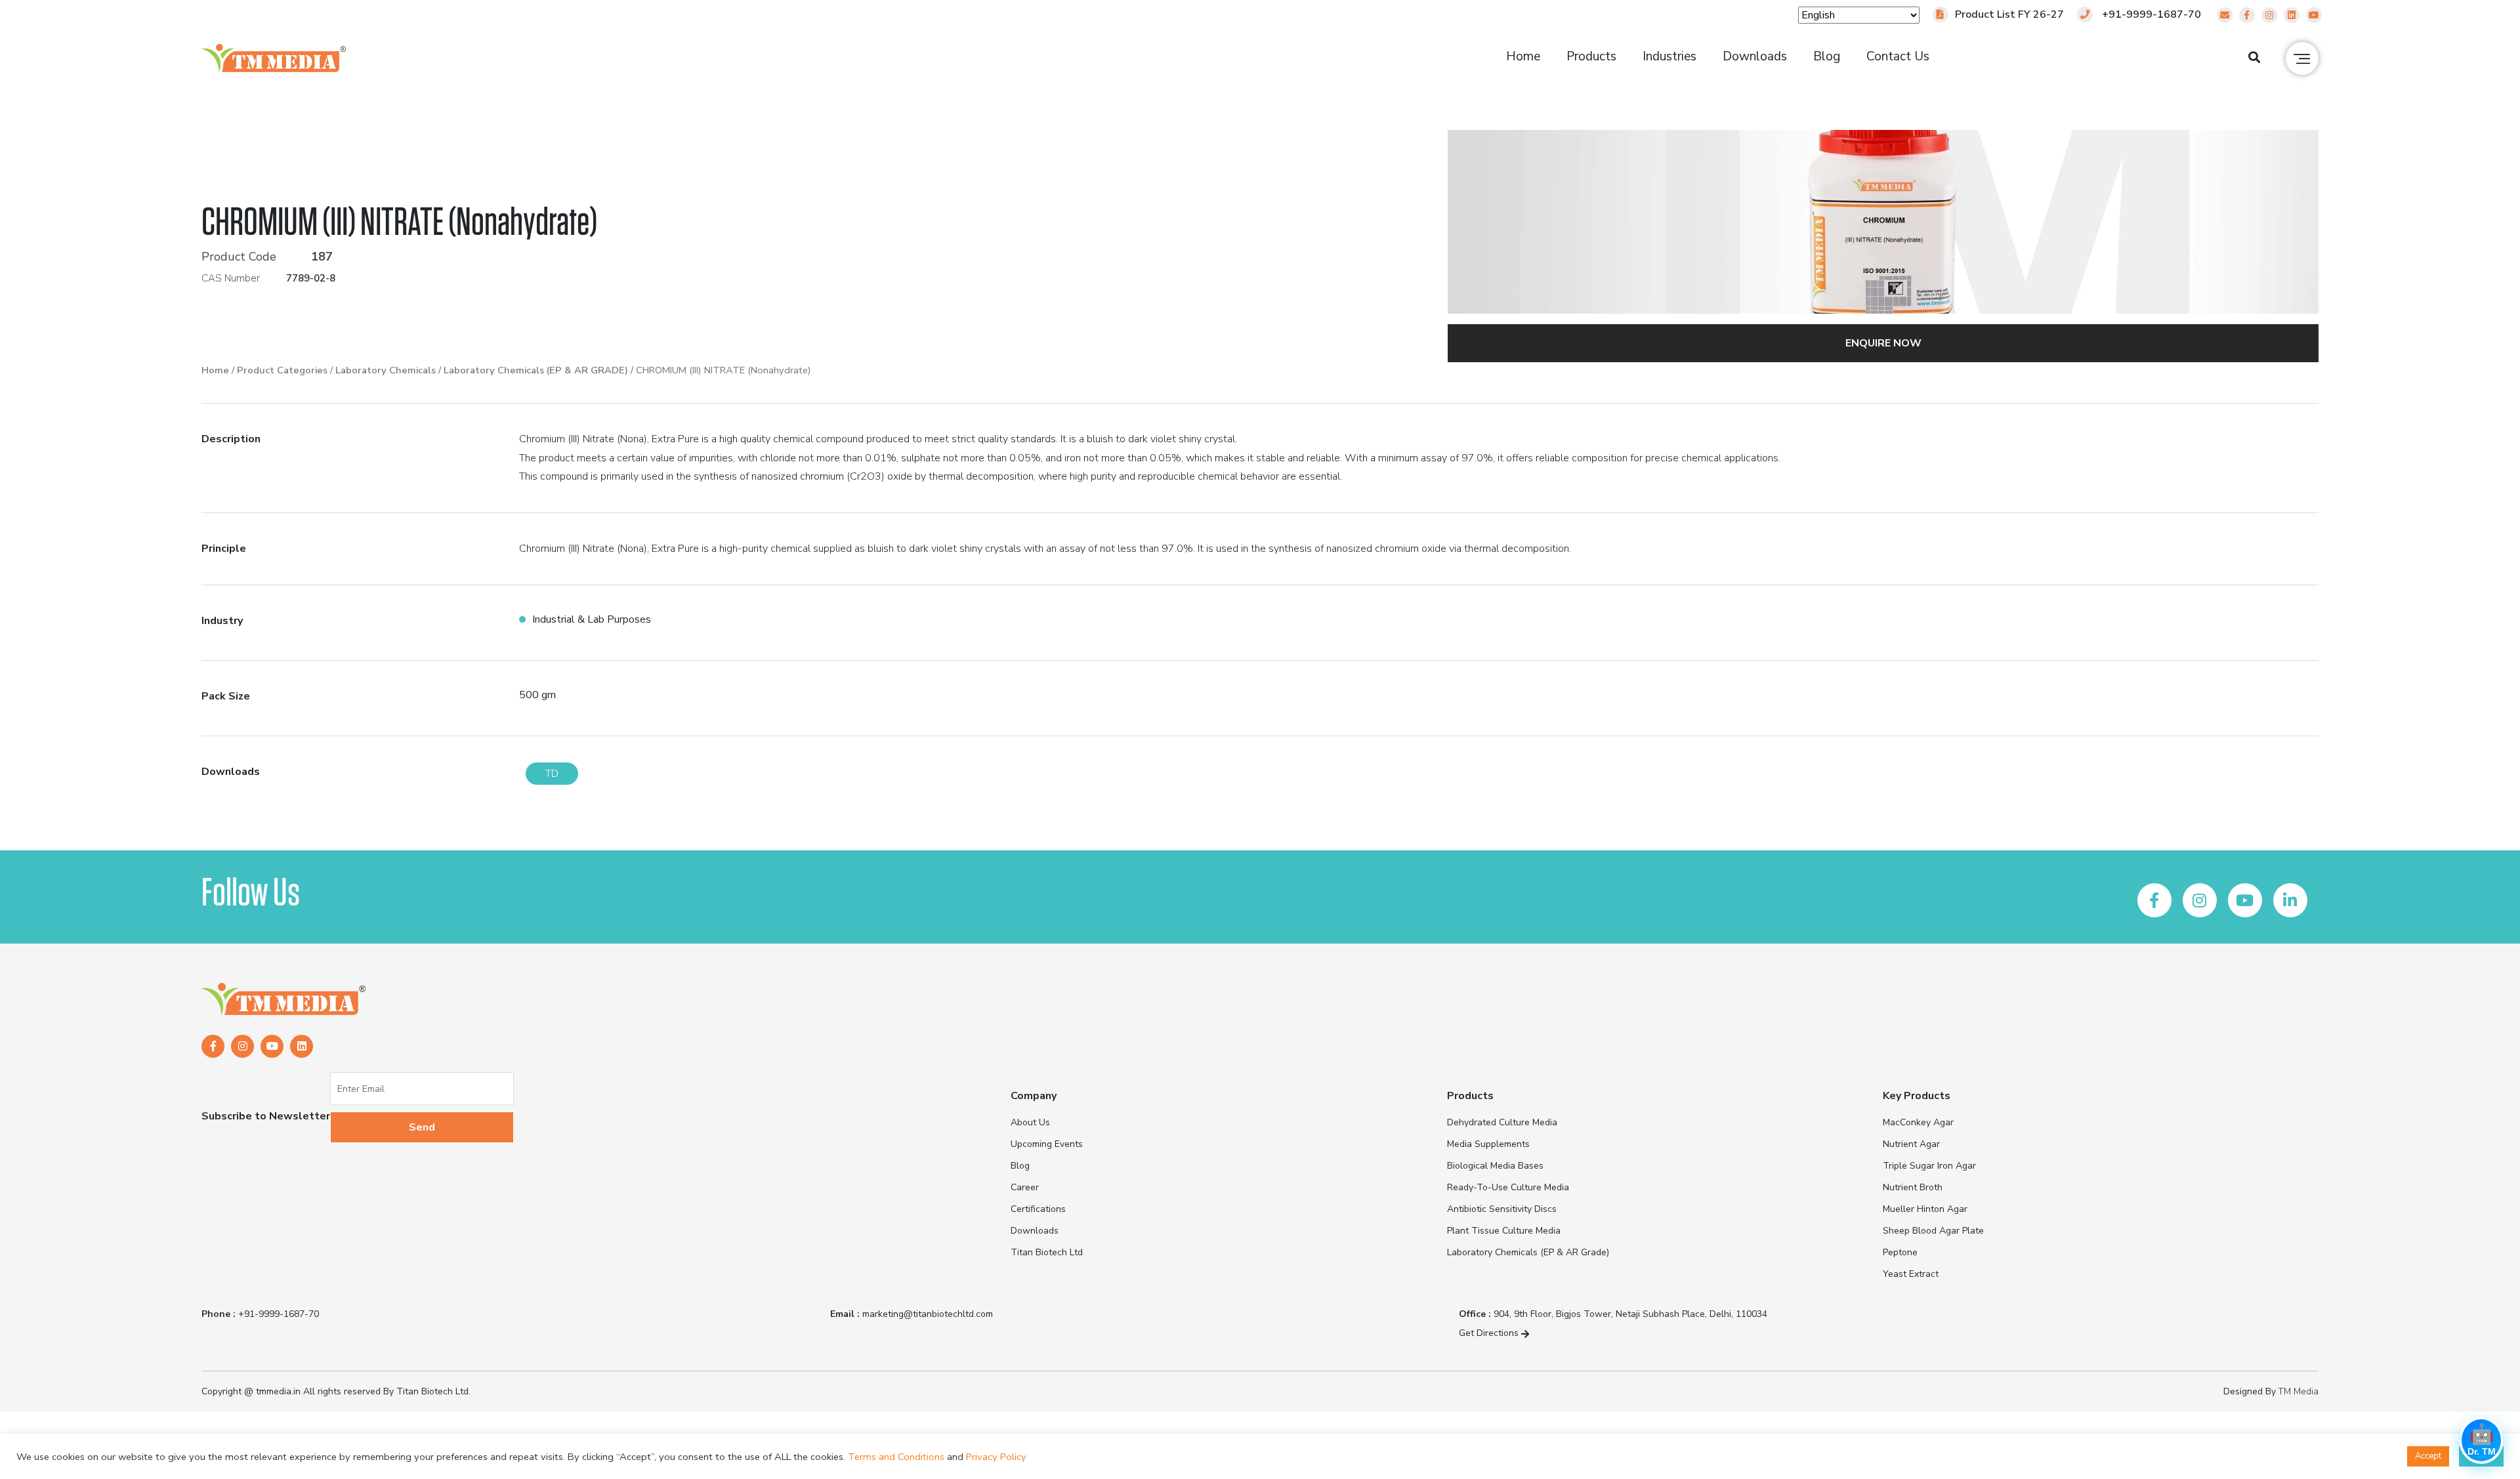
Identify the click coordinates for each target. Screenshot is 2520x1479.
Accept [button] (2428, 1456)
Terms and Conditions (896, 1457)
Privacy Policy (996, 1457)
